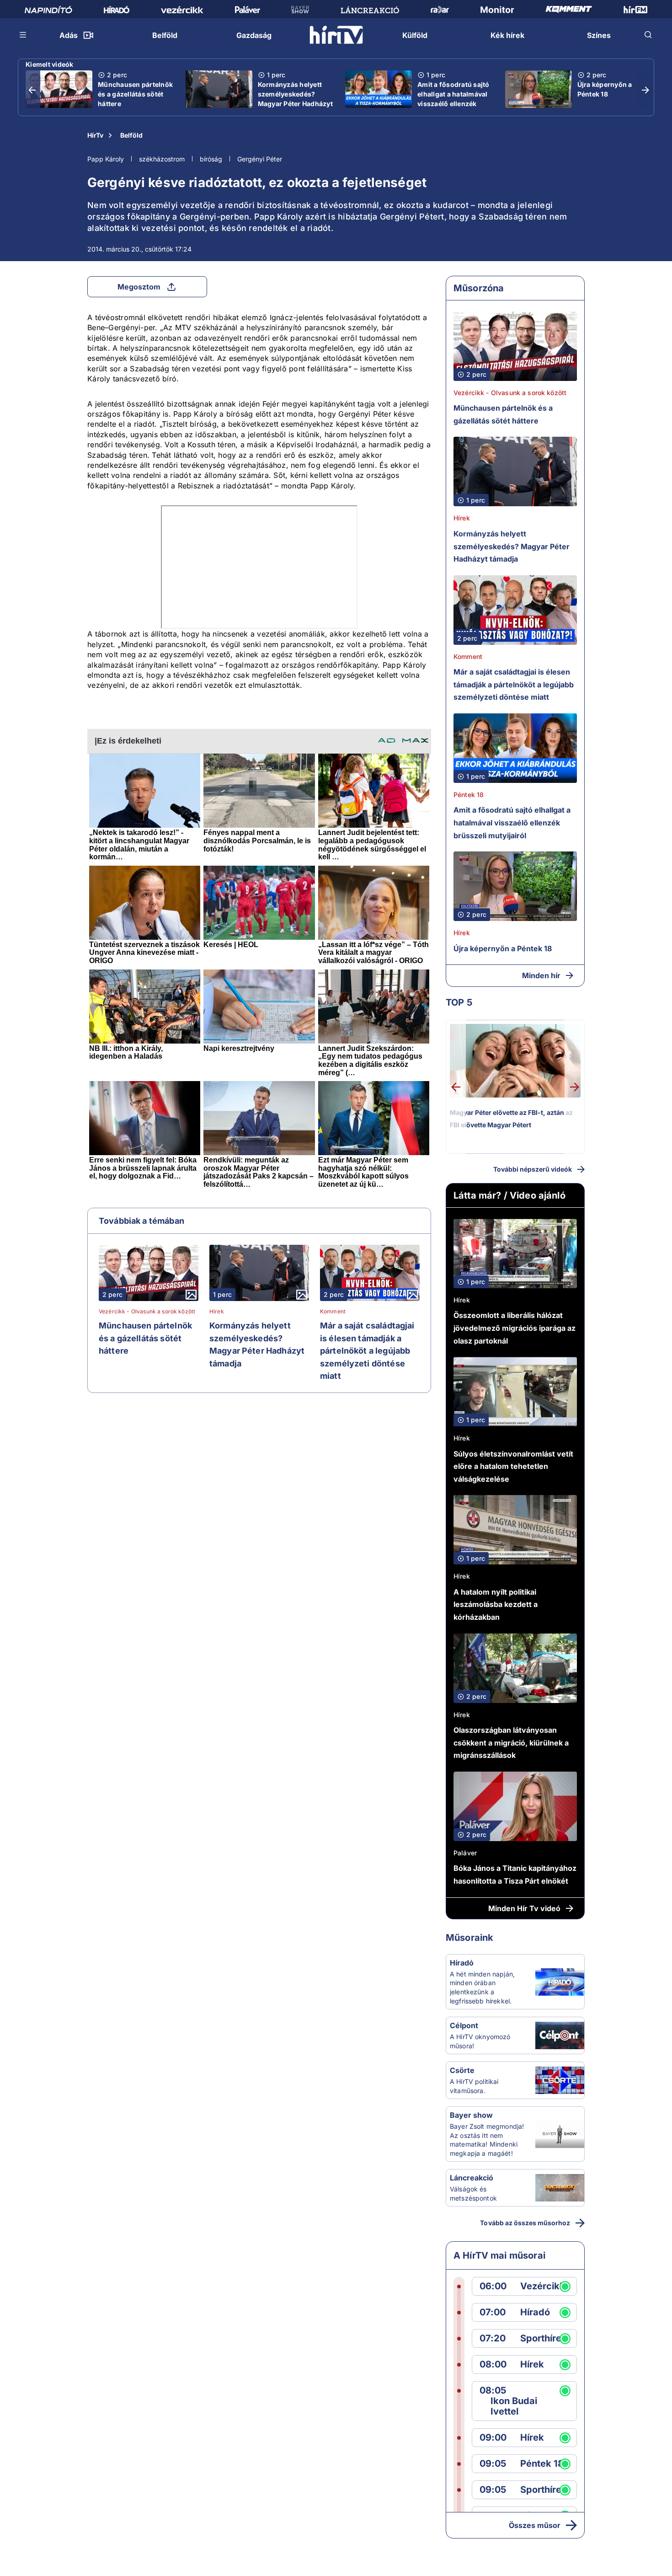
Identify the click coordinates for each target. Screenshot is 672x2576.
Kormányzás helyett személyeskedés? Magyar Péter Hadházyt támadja (295, 99)
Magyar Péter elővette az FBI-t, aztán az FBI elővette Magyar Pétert (511, 1119)
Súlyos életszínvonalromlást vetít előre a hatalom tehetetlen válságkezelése (513, 1466)
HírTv (95, 135)
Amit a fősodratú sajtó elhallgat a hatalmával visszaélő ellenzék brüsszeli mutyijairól (453, 99)
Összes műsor (535, 2525)
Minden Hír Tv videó (524, 1908)
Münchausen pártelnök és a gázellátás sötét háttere (135, 94)
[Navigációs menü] (23, 35)
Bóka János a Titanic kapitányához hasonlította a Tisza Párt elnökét (515, 1874)
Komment (333, 1312)
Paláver (465, 1853)
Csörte (462, 2070)
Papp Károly (106, 159)
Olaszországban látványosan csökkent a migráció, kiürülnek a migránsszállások (511, 1743)
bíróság (211, 159)
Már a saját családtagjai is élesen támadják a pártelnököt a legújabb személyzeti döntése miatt (367, 1351)
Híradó (462, 1963)
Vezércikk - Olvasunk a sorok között (147, 1312)
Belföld (131, 135)
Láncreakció (472, 2178)
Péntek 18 (469, 795)
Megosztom (139, 287)
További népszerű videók (533, 1169)
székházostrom (162, 159)
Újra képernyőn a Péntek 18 (605, 89)
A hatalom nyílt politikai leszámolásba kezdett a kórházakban (496, 1604)
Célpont (464, 2025)
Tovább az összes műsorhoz (525, 2223)
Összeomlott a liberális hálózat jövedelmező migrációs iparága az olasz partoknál (515, 1328)
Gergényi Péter (260, 159)
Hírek (217, 1312)
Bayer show (471, 2115)
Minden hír (541, 975)
